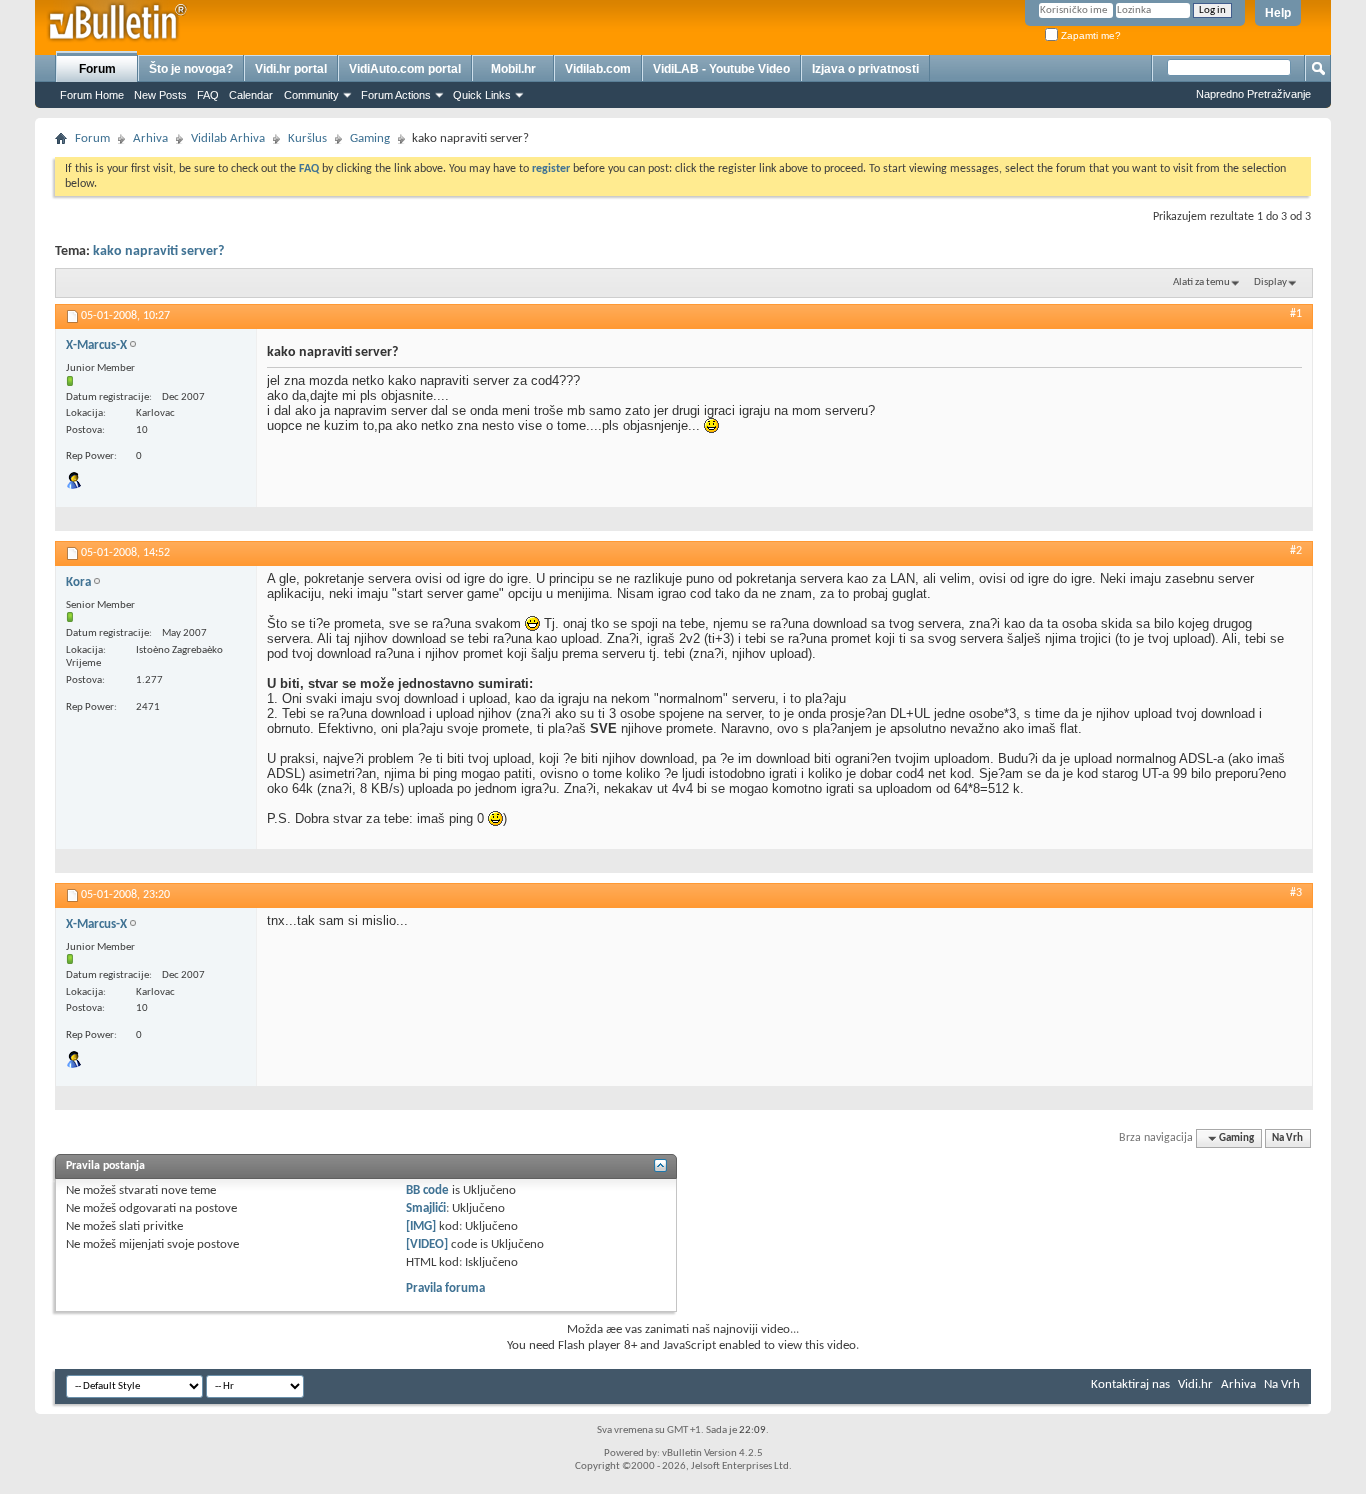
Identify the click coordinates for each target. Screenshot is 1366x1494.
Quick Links (482, 95)
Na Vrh (1287, 1138)
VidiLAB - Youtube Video (721, 69)
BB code (427, 1190)
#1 (1296, 314)
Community (311, 95)
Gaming (370, 138)
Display (1270, 282)
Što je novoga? (191, 69)
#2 (1296, 551)
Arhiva (150, 138)
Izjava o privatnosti (865, 69)
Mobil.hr (513, 69)
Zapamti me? (1089, 35)
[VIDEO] (427, 1244)
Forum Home (92, 95)
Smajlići (426, 1208)
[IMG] (421, 1226)
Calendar (251, 95)
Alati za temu (1201, 282)
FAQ (208, 95)
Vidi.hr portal (291, 69)
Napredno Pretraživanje (1253, 94)
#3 (1296, 893)
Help (1278, 13)
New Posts (160, 95)
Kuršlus (307, 138)
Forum (97, 69)
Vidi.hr (1195, 1384)
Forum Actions (396, 95)
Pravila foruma (445, 1288)
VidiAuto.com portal (405, 69)
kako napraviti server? (158, 251)
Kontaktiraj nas (1130, 1384)
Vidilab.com (598, 69)
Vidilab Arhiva (228, 138)
